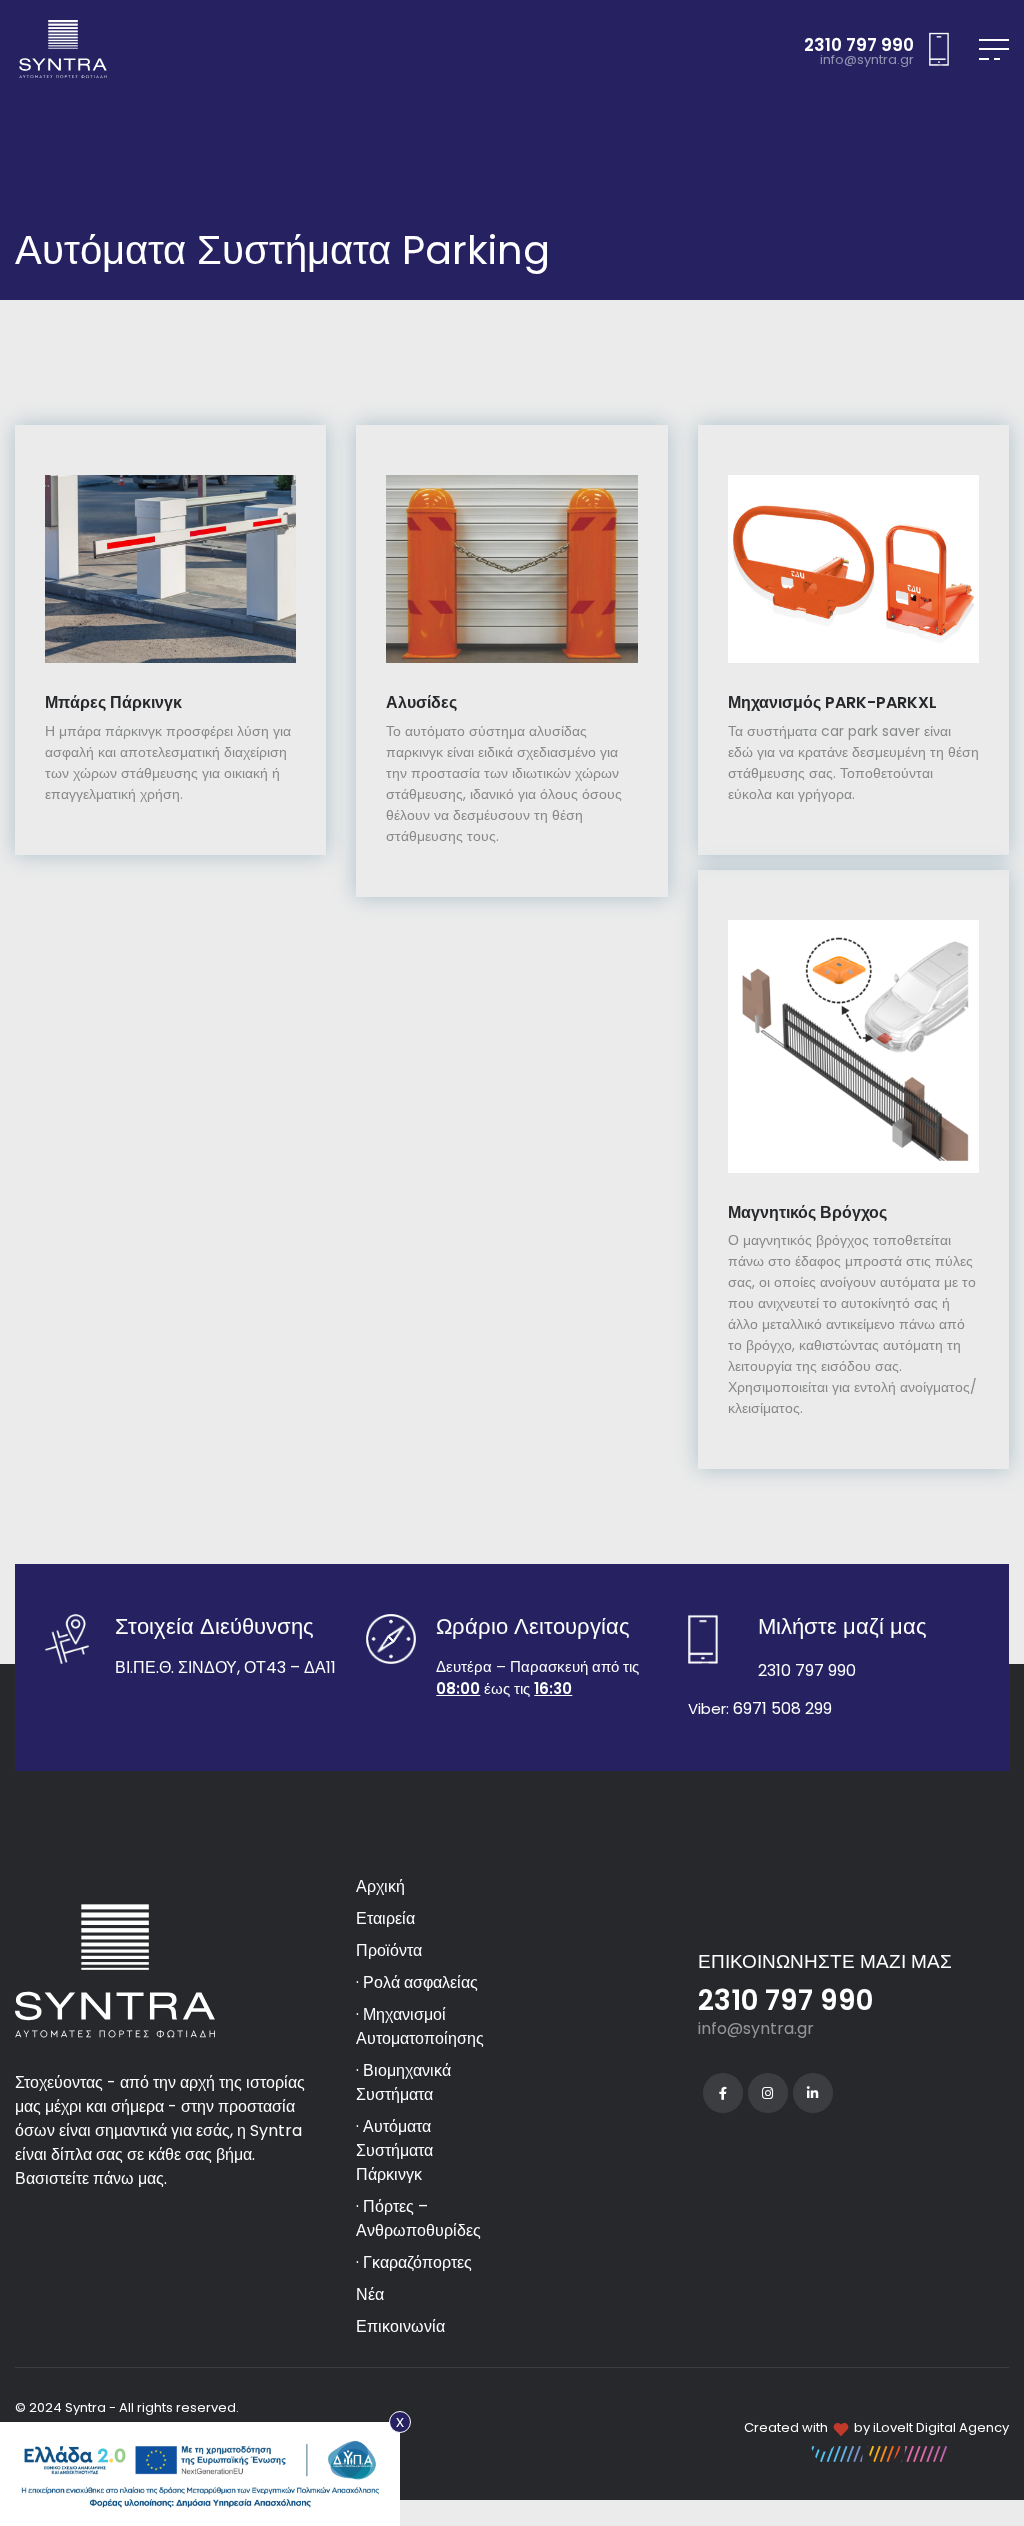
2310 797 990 (859, 45)
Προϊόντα (389, 1950)
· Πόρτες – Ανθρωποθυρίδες (418, 2218)
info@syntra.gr (867, 60)
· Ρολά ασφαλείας (417, 1982)
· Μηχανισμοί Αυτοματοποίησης (420, 2026)
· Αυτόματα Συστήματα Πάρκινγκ (394, 2150)
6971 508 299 (782, 1708)
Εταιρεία (385, 1918)
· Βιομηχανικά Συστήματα (403, 2082)
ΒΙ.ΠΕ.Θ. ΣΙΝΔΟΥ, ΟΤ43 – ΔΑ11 (225, 1667)
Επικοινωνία (400, 2326)
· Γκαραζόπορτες (414, 2262)
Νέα (370, 2294)
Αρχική (380, 1886)
